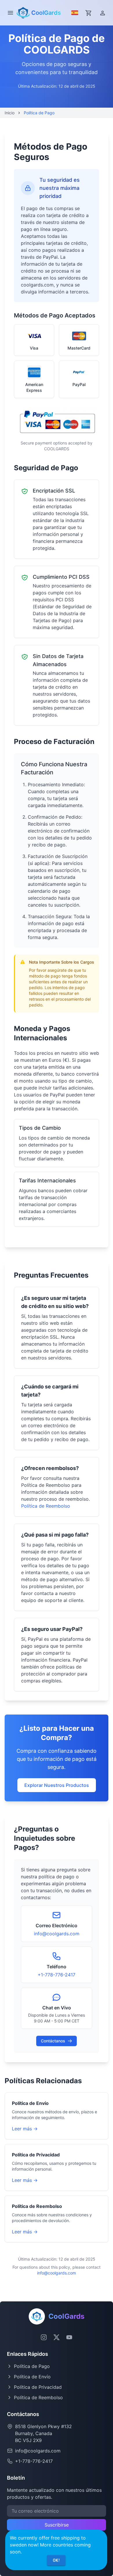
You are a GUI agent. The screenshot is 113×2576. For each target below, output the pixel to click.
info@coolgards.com (57, 1934)
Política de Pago (32, 2366)
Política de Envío (32, 2377)
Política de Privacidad (38, 2387)
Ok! (56, 2560)
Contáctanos (53, 2041)
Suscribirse (57, 2525)
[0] (89, 13)
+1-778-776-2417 (57, 1975)
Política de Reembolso (46, 1506)
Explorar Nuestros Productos (57, 1785)
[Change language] (74, 13)
